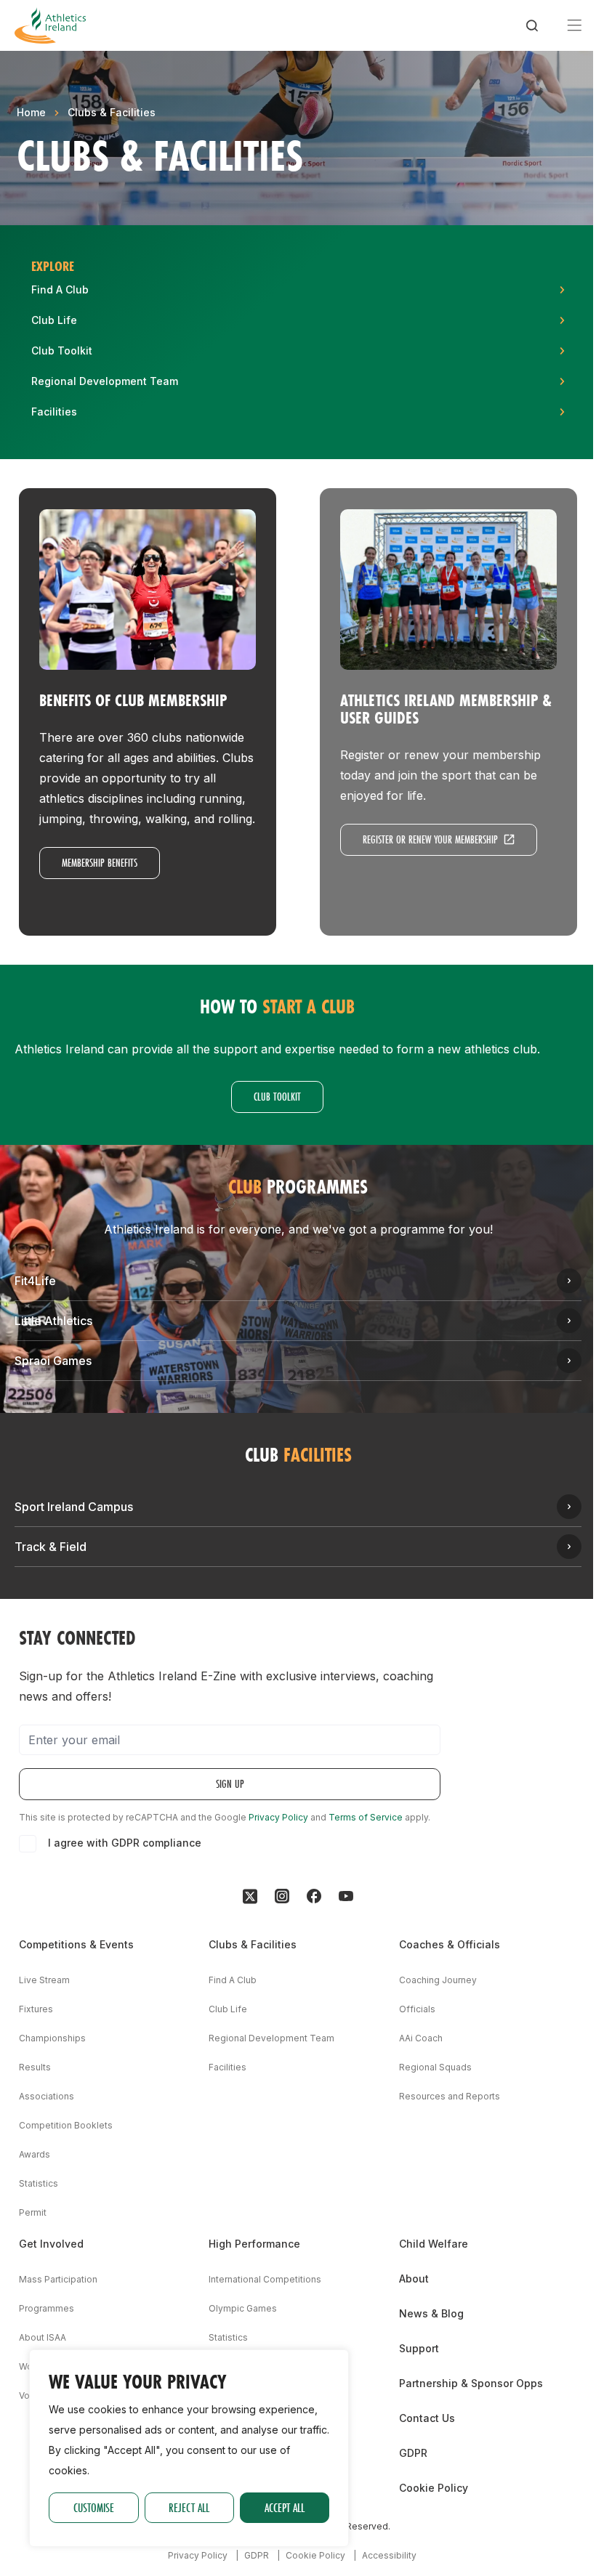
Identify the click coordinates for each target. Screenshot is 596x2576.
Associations (47, 2096)
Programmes (47, 2308)
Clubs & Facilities (112, 112)
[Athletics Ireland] (50, 25)
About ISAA (43, 2337)
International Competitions (265, 2279)
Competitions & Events (76, 1944)
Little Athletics (53, 1321)
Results (35, 2067)
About (414, 2279)
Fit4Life (35, 1281)
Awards (35, 2154)
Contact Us (427, 2418)
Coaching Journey (438, 1980)
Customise (94, 2507)
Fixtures (36, 2009)
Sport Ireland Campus (74, 1507)
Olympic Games (243, 2308)
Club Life (228, 2009)
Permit (33, 2212)
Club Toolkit (277, 1097)
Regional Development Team (271, 2038)
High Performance (254, 2244)
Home (31, 112)
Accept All (285, 2507)
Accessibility (389, 2555)
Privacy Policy (278, 1817)
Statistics (39, 2183)
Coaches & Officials (450, 1944)
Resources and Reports (450, 2096)
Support (419, 2348)
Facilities (227, 2067)
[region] (189, 2448)
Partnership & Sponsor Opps (471, 2383)
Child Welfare (434, 2244)
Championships (52, 2038)
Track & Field (51, 1547)
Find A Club (233, 1980)
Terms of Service (366, 1817)
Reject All (189, 2507)
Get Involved (51, 2244)
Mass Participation (58, 2279)
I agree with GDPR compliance (125, 1843)
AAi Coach (421, 2038)
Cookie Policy (434, 2488)
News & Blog (431, 2313)
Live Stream (44, 1980)
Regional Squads (435, 2067)
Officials (417, 2009)
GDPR (413, 2453)
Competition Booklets (66, 2125)
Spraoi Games (53, 1361)
